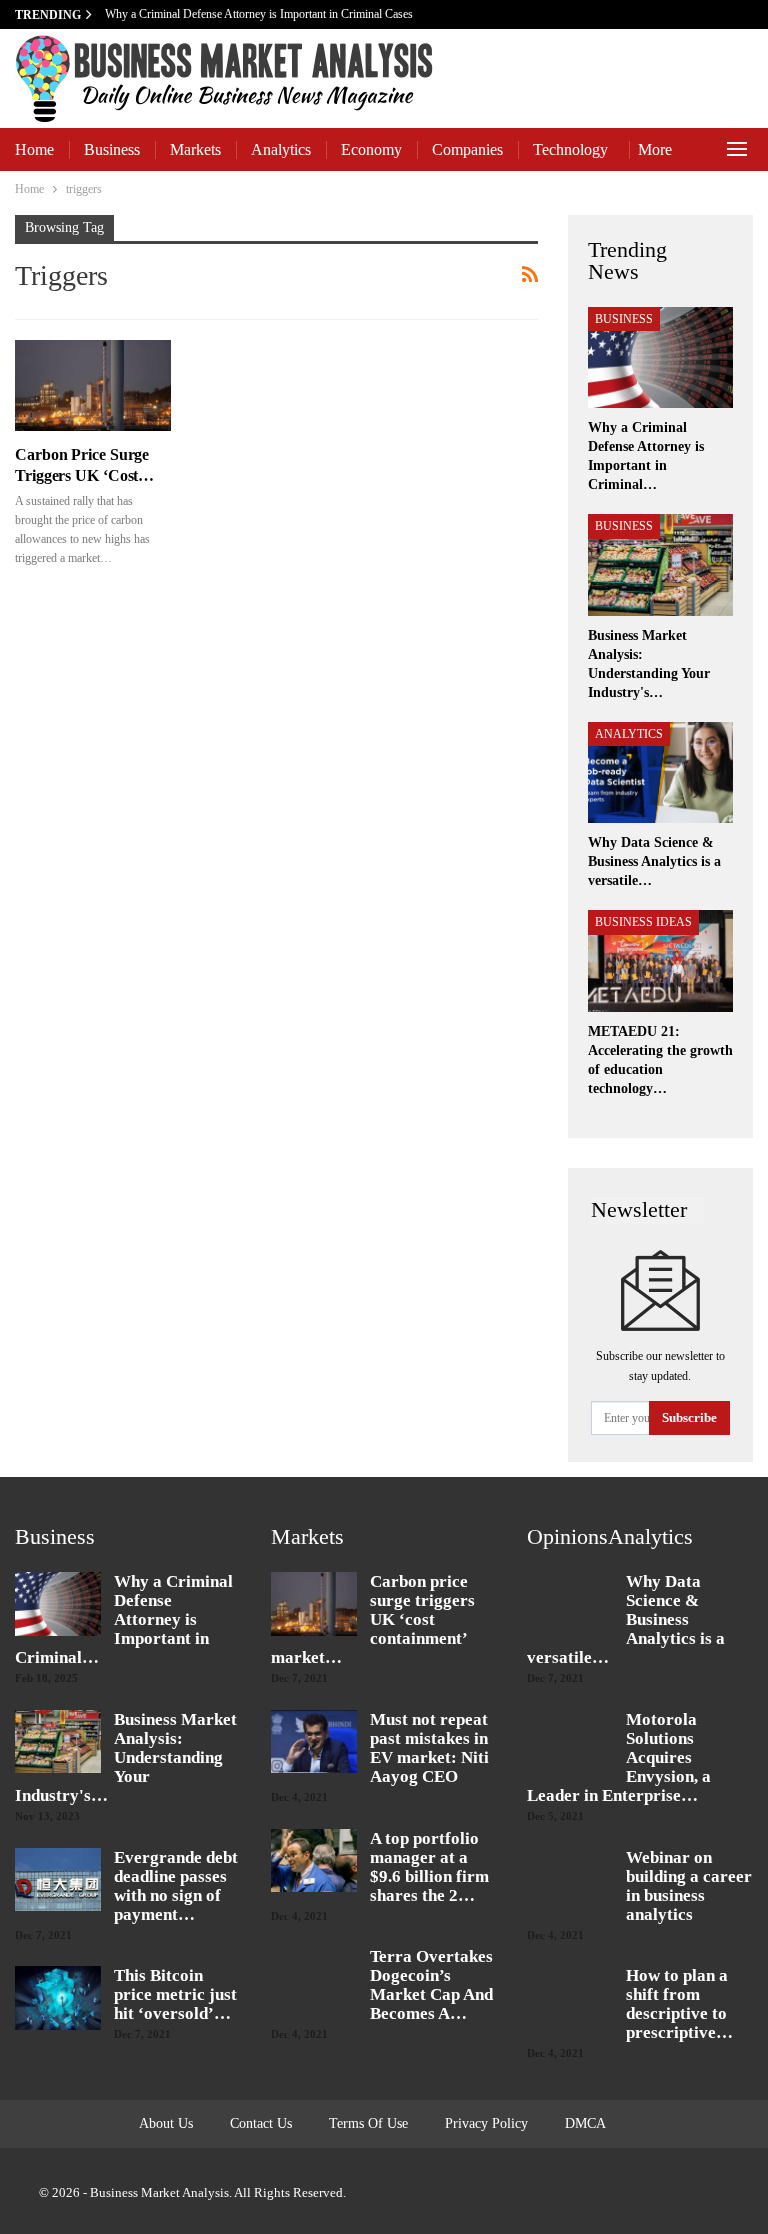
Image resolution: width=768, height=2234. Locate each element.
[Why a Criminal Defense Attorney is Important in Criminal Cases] (660, 358)
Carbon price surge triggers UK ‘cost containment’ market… (373, 1619)
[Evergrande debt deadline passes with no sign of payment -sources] (58, 1880)
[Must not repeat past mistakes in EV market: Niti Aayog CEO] (314, 1742)
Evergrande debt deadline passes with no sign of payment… (176, 1886)
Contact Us (261, 2123)
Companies (467, 149)
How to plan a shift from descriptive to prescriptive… (679, 2004)
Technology (570, 149)
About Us (166, 2123)
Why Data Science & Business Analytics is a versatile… (626, 1619)
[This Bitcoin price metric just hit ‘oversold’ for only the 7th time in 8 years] (58, 1998)
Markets (195, 149)
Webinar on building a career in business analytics (689, 1886)
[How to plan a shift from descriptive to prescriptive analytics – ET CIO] (570, 1998)
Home (34, 149)
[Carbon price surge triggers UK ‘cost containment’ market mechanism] (93, 385)
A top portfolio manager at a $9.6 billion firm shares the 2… (429, 1867)
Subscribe (689, 1417)
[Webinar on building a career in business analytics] (570, 1880)
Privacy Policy (486, 2123)
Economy (371, 149)
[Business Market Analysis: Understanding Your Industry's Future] (660, 565)
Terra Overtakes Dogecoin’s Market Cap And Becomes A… (431, 1985)
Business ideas (643, 922)
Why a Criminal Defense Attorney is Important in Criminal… (124, 1619)
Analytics (281, 149)
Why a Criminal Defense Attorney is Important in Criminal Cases (260, 14)
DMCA (585, 2123)
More (655, 149)
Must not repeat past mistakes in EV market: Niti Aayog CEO (429, 1748)
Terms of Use (368, 2123)
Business (112, 149)
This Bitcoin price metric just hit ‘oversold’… (175, 1994)
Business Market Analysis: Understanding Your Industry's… (126, 1757)
